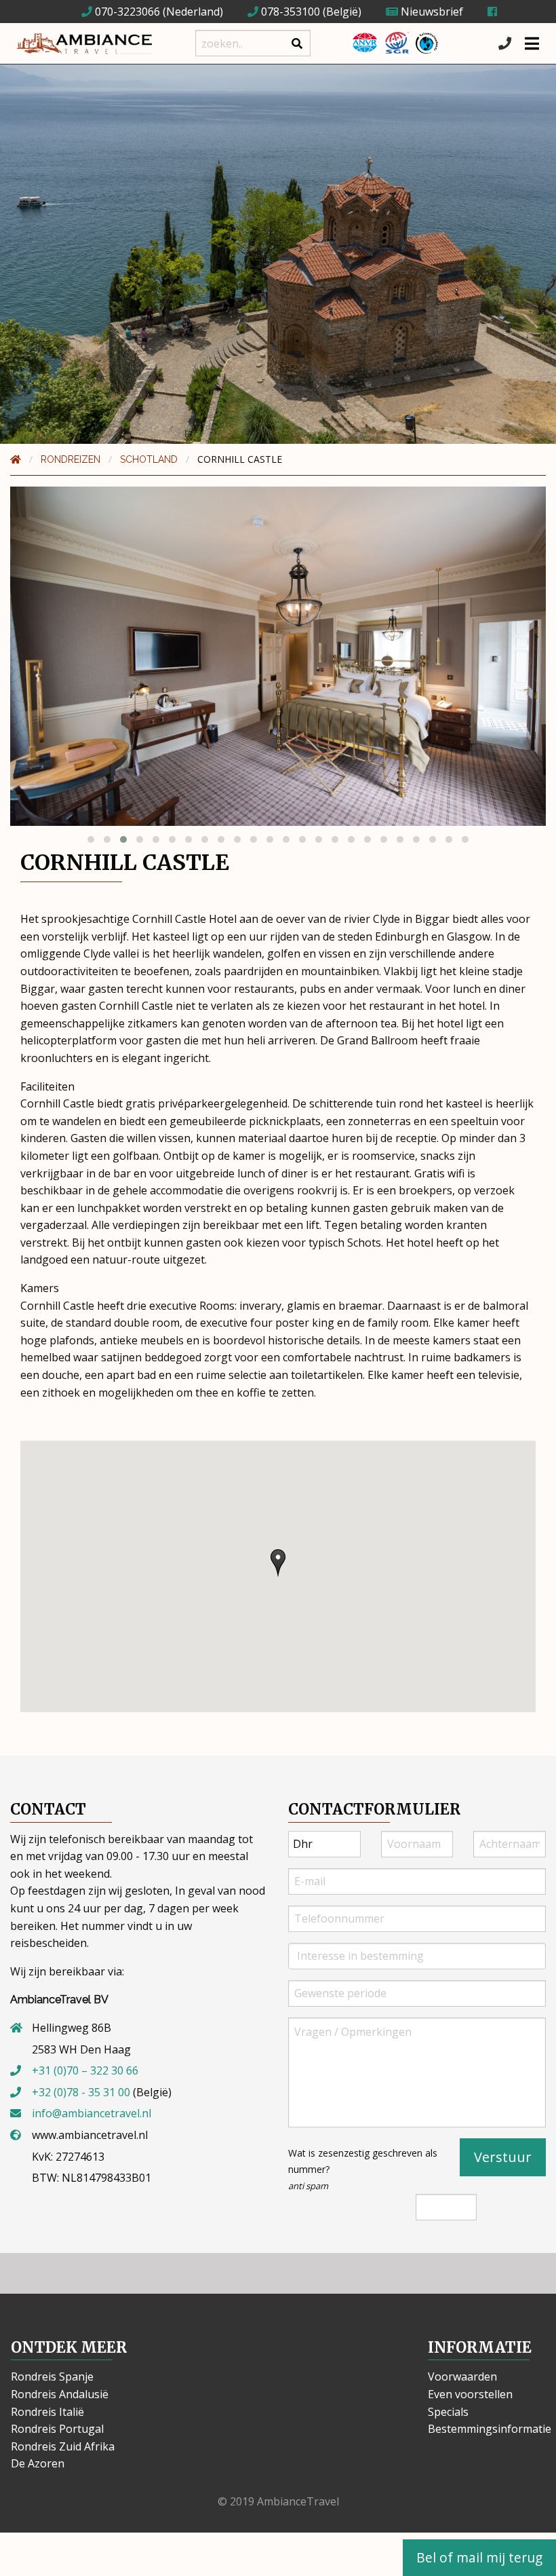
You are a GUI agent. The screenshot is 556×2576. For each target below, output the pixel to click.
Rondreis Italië (47, 2412)
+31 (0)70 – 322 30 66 (85, 2070)
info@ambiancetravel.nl (92, 2113)
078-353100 (289, 12)
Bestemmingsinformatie (490, 2429)
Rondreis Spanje (52, 2376)
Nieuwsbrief (431, 12)
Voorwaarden (462, 2376)
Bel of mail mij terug (479, 2557)
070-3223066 (126, 12)
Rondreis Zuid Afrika (63, 2446)
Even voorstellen (470, 2394)
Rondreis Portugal (57, 2429)
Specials (448, 2412)
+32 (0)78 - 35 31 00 (81, 2092)
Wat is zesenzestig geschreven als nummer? (363, 2169)
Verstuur (503, 2157)
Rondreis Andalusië (60, 2394)
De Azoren (38, 2463)
